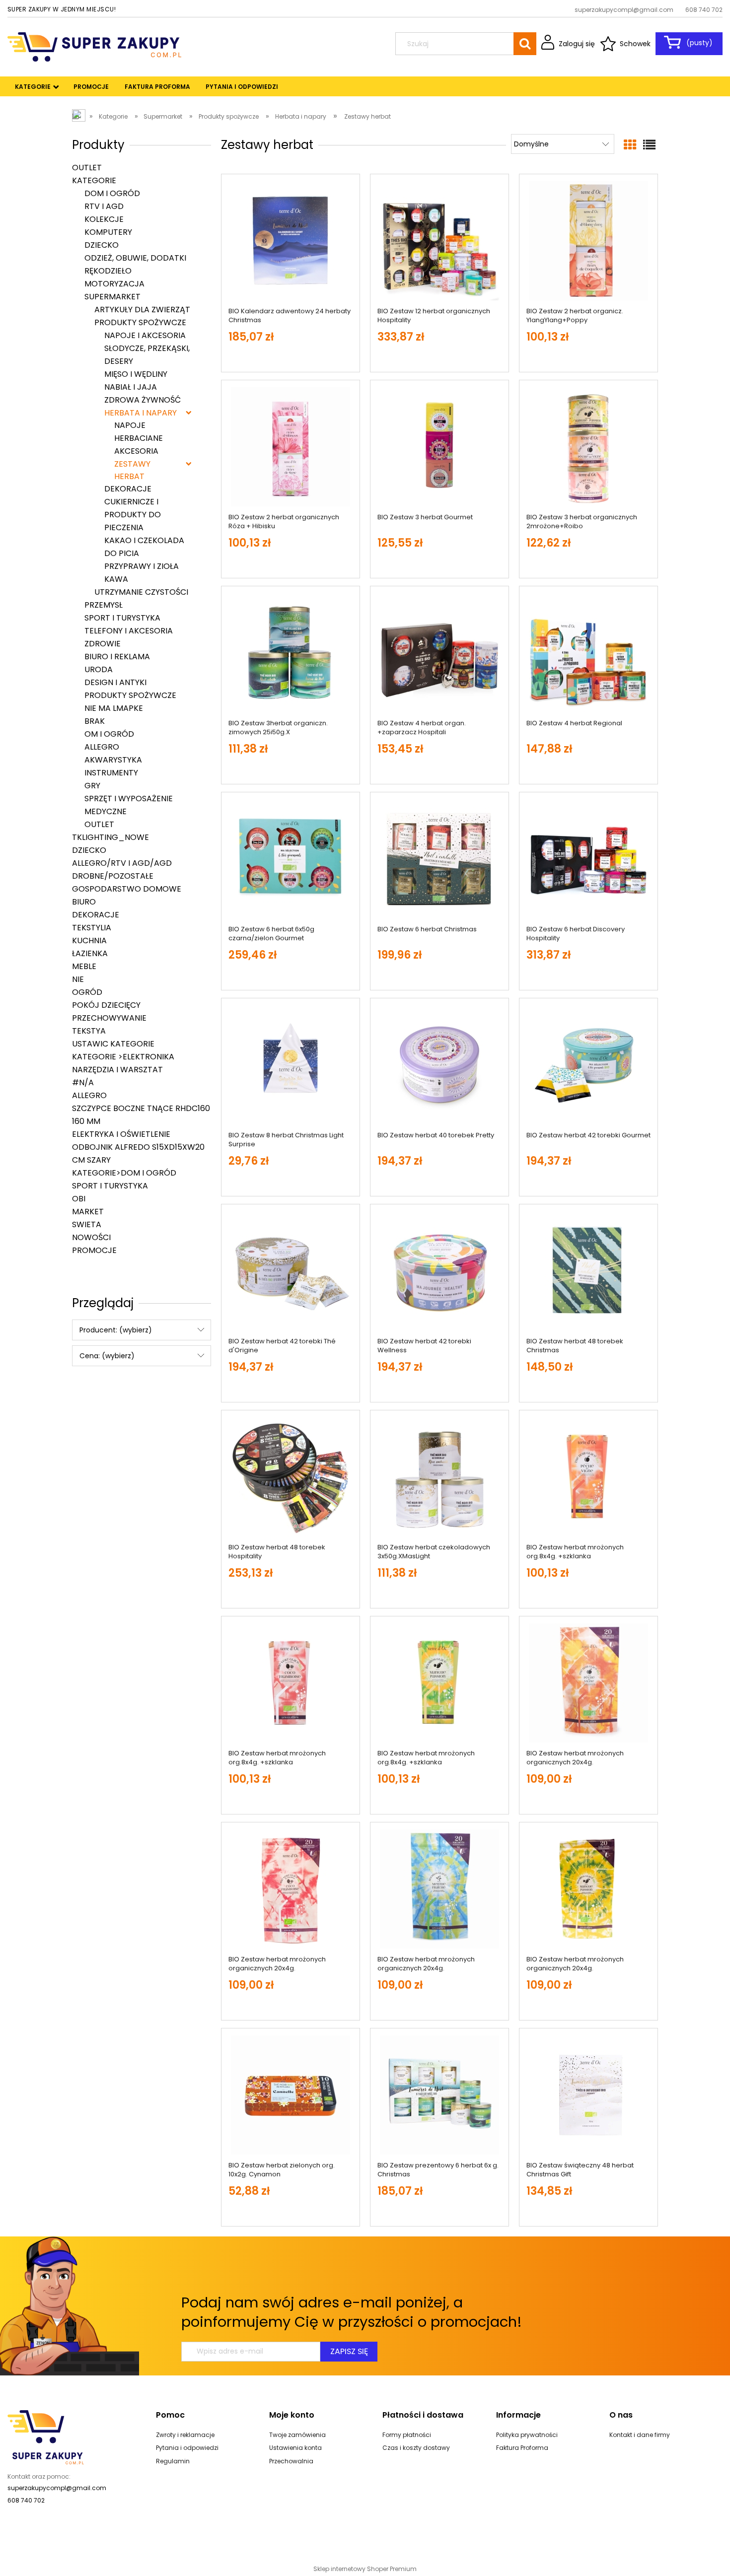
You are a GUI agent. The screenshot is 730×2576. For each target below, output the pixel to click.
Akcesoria (136, 451)
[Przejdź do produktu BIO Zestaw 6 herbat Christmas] (439, 859)
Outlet (87, 168)
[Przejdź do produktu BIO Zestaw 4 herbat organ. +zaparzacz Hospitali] (439, 653)
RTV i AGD (104, 206)
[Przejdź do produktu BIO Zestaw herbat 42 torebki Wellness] (439, 1271)
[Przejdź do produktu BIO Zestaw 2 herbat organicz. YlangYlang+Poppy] (588, 241)
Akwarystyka (113, 760)
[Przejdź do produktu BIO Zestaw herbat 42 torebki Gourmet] (588, 1065)
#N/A (83, 1082)
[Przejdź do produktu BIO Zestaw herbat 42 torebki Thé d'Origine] (291, 1271)
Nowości (91, 1237)
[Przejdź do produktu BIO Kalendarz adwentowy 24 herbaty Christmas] (291, 241)
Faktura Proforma (522, 2448)
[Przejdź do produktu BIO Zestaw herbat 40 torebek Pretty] (439, 1065)
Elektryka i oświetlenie (121, 1134)
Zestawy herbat (132, 470)
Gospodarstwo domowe (127, 889)
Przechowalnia (291, 2461)
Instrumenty (111, 773)
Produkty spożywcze (140, 322)
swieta (87, 1224)
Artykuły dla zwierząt (142, 310)
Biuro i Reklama (117, 657)
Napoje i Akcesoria (145, 335)
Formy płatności (407, 2435)
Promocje (94, 1250)
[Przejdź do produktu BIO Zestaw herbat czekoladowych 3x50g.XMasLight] (439, 1477)
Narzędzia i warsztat (117, 1070)
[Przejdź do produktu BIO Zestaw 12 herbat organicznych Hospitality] (439, 241)
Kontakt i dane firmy (640, 2435)
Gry (92, 786)
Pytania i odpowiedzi (187, 2448)
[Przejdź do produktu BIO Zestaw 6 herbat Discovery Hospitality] (588, 859)
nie (78, 979)
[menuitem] (33, 87)
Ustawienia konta (295, 2448)
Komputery (108, 232)
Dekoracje (96, 915)
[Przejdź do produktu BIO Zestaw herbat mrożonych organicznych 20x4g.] (588, 1683)
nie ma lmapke (114, 708)
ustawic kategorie (113, 1044)
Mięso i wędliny (136, 374)
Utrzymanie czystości (141, 592)
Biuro (84, 902)
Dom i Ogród (112, 193)
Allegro (102, 747)
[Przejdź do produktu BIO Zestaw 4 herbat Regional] (588, 653)
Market (88, 1212)
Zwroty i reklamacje (185, 2435)
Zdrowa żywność (143, 400)
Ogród (87, 992)
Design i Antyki (115, 682)
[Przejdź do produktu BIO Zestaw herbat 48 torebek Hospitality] (291, 1477)
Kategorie (94, 180)
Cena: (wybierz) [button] (107, 1356)
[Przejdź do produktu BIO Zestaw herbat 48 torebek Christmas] (588, 1271)
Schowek (635, 44)
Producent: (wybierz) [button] (116, 1330)
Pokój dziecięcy (106, 1005)
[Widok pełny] (649, 145)
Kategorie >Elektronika (123, 1057)
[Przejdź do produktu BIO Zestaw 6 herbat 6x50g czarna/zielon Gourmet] (291, 859)
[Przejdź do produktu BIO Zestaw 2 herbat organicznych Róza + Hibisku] (291, 447)
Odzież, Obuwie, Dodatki (135, 258)
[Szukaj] (525, 44)
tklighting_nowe (110, 837)
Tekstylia (92, 928)
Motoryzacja (114, 284)
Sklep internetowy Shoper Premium (365, 2569)
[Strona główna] (94, 46)
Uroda (99, 669)
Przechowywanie (109, 1018)
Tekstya (89, 1031)
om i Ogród (109, 734)
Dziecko (102, 245)
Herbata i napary (141, 413)
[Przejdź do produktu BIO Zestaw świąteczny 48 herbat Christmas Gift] (588, 2095)
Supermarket (112, 297)
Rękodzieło (108, 271)
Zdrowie (103, 644)
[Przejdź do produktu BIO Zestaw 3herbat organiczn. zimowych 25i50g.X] (291, 653)
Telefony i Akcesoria (129, 631)
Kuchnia (89, 940)
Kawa (116, 579)
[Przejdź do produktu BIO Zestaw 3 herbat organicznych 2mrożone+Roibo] (588, 447)
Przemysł (104, 605)
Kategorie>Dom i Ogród (124, 1173)
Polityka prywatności (527, 2435)
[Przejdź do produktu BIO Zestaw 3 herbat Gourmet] (439, 447)
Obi (79, 1199)
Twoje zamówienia (297, 2435)
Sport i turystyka (122, 618)
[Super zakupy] (46, 2437)
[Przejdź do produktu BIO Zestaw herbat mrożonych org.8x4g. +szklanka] (588, 1477)
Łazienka (90, 953)
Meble (84, 966)
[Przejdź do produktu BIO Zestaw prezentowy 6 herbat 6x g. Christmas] (439, 2095)
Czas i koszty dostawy (416, 2448)
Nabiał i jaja (131, 387)
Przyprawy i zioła (142, 566)
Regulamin (173, 2461)
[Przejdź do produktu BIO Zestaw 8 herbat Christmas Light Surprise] (291, 1065)
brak (95, 721)
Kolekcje (104, 219)
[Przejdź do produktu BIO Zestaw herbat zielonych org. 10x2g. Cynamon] (291, 2095)
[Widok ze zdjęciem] (630, 145)
